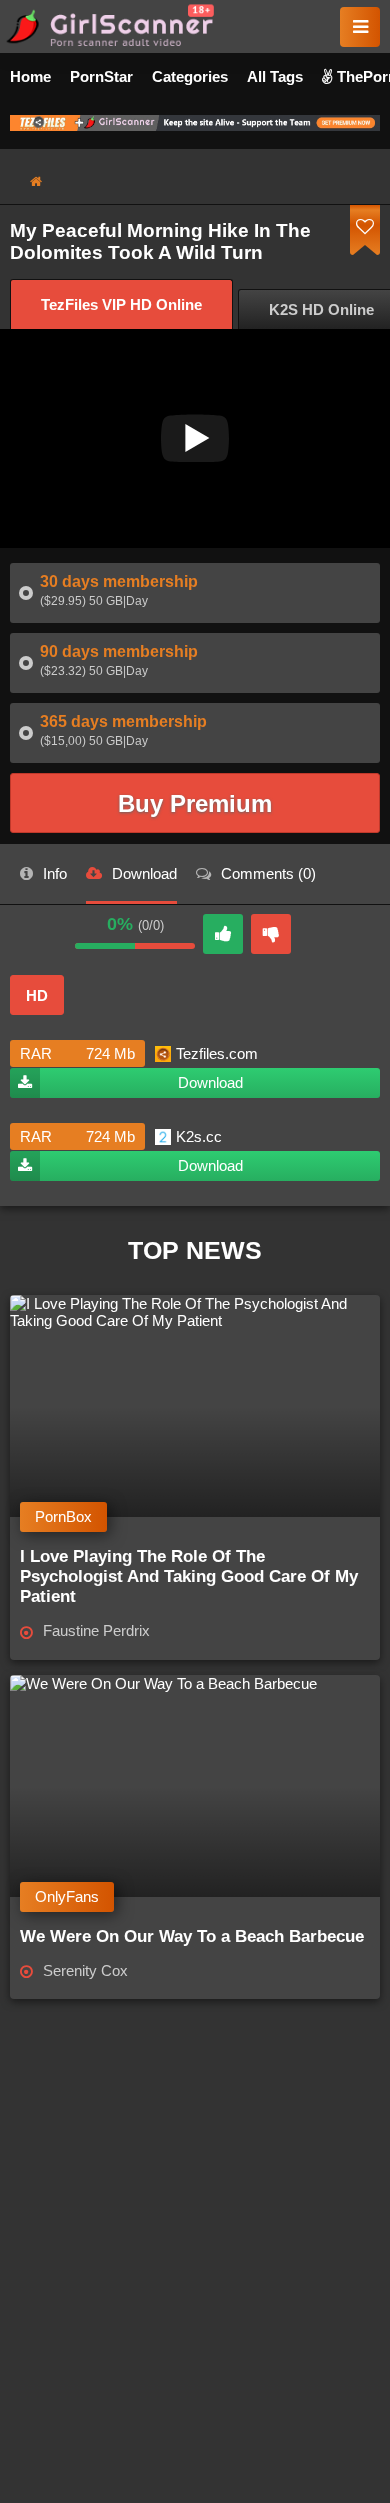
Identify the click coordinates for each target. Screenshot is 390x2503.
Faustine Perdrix (96, 1630)
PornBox (63, 1516)
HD (37, 995)
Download (210, 1082)
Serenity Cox (85, 1970)
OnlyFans (67, 1896)
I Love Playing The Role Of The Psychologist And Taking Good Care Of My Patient (189, 1576)
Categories (190, 76)
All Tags (275, 76)
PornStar (101, 76)
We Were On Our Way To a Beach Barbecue (192, 1936)
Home (30, 76)
